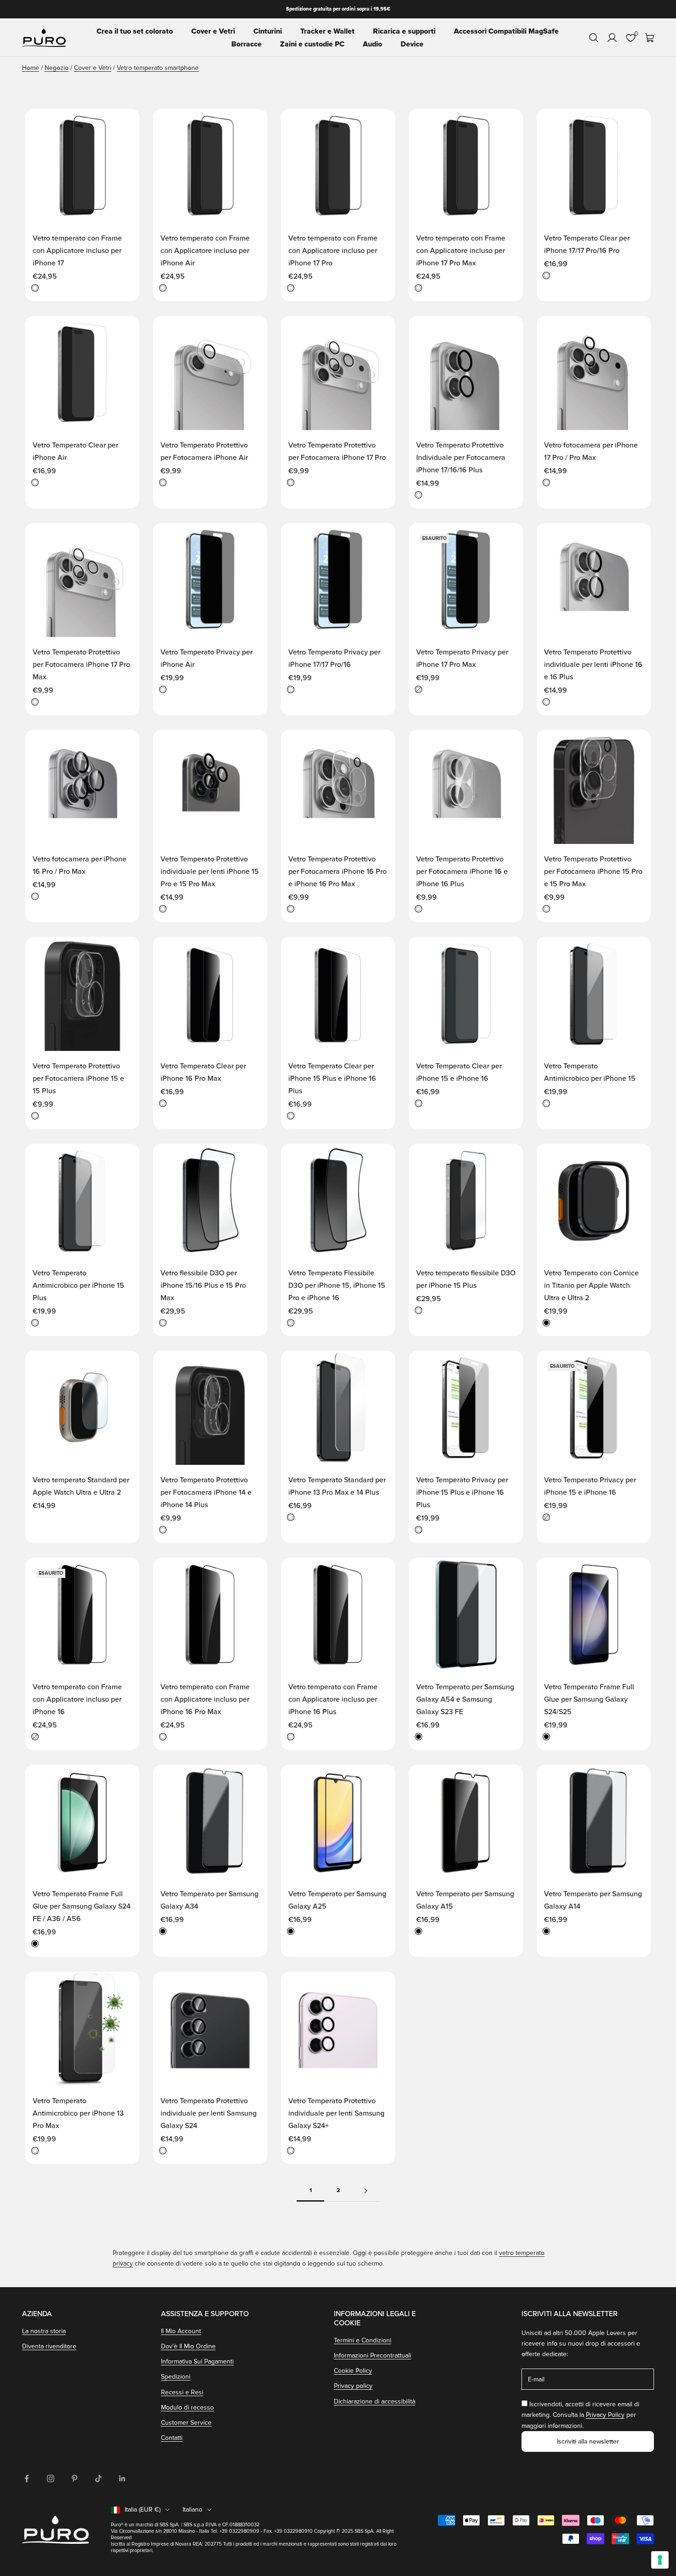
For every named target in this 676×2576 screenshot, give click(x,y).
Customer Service (186, 2423)
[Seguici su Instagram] (51, 2478)
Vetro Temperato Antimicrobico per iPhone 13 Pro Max (78, 2113)
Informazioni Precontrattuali (372, 2355)
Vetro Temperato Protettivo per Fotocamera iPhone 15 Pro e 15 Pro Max (593, 872)
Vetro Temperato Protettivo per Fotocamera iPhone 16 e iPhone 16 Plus (462, 872)
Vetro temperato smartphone (158, 68)
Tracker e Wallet (327, 31)
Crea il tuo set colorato (135, 31)
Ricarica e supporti (404, 31)
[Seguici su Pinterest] (74, 2478)
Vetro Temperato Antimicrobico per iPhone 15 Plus (78, 1285)
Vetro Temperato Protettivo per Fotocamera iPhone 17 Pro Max (81, 665)
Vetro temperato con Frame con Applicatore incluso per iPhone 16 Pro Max (205, 1699)
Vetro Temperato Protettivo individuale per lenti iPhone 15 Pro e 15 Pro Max (210, 872)
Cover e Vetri (213, 31)
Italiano (192, 2510)
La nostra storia (44, 2331)
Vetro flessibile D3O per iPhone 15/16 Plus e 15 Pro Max (203, 1285)
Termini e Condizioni (363, 2340)
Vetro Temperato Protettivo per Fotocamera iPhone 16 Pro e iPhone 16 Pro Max (338, 872)
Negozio (57, 68)
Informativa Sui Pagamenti (197, 2361)
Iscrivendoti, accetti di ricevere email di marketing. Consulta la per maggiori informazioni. (580, 2415)
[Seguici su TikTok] (98, 2478)
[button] (123, 125)
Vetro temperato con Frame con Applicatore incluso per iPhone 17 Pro (333, 251)
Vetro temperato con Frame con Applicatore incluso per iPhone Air (205, 251)
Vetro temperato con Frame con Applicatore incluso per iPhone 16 (77, 1699)
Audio (372, 44)
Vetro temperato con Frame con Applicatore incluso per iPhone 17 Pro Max (461, 251)
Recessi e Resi (182, 2392)
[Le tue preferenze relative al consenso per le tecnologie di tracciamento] (660, 2560)
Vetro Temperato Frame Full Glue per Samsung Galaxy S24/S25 (589, 1699)
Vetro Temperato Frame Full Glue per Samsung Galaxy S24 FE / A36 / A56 (82, 1906)
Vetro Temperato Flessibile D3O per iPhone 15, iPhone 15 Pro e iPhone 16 (337, 1285)
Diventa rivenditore (49, 2346)
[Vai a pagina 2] (366, 2191)
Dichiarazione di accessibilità (375, 2401)
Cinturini (268, 31)
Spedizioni (176, 2377)
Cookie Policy (353, 2371)
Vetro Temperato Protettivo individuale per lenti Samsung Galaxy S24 (209, 2113)
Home (31, 68)
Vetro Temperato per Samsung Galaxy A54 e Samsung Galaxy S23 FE (465, 1699)
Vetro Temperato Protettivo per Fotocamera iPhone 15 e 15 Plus (78, 1079)
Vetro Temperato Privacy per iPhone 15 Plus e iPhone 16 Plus (462, 1492)
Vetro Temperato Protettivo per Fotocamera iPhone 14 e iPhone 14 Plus (206, 1492)
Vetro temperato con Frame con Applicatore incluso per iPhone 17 (77, 251)
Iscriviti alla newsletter (588, 2441)
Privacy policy (353, 2386)
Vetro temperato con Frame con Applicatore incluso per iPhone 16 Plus (333, 1699)
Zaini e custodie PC (312, 44)
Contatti (172, 2438)
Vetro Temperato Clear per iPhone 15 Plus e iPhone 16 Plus (332, 1079)
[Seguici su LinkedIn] (122, 2478)
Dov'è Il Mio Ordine (188, 2346)
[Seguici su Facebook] (27, 2478)
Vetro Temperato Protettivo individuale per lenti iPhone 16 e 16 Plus (593, 665)
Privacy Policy (605, 2415)
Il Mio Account (181, 2331)
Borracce (246, 44)
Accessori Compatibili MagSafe (506, 31)
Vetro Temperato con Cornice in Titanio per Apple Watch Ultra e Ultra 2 (591, 1285)
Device (412, 44)
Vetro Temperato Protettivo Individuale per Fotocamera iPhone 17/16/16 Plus (461, 458)
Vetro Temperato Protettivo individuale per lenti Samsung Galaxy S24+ (336, 2113)
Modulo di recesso (187, 2407)
